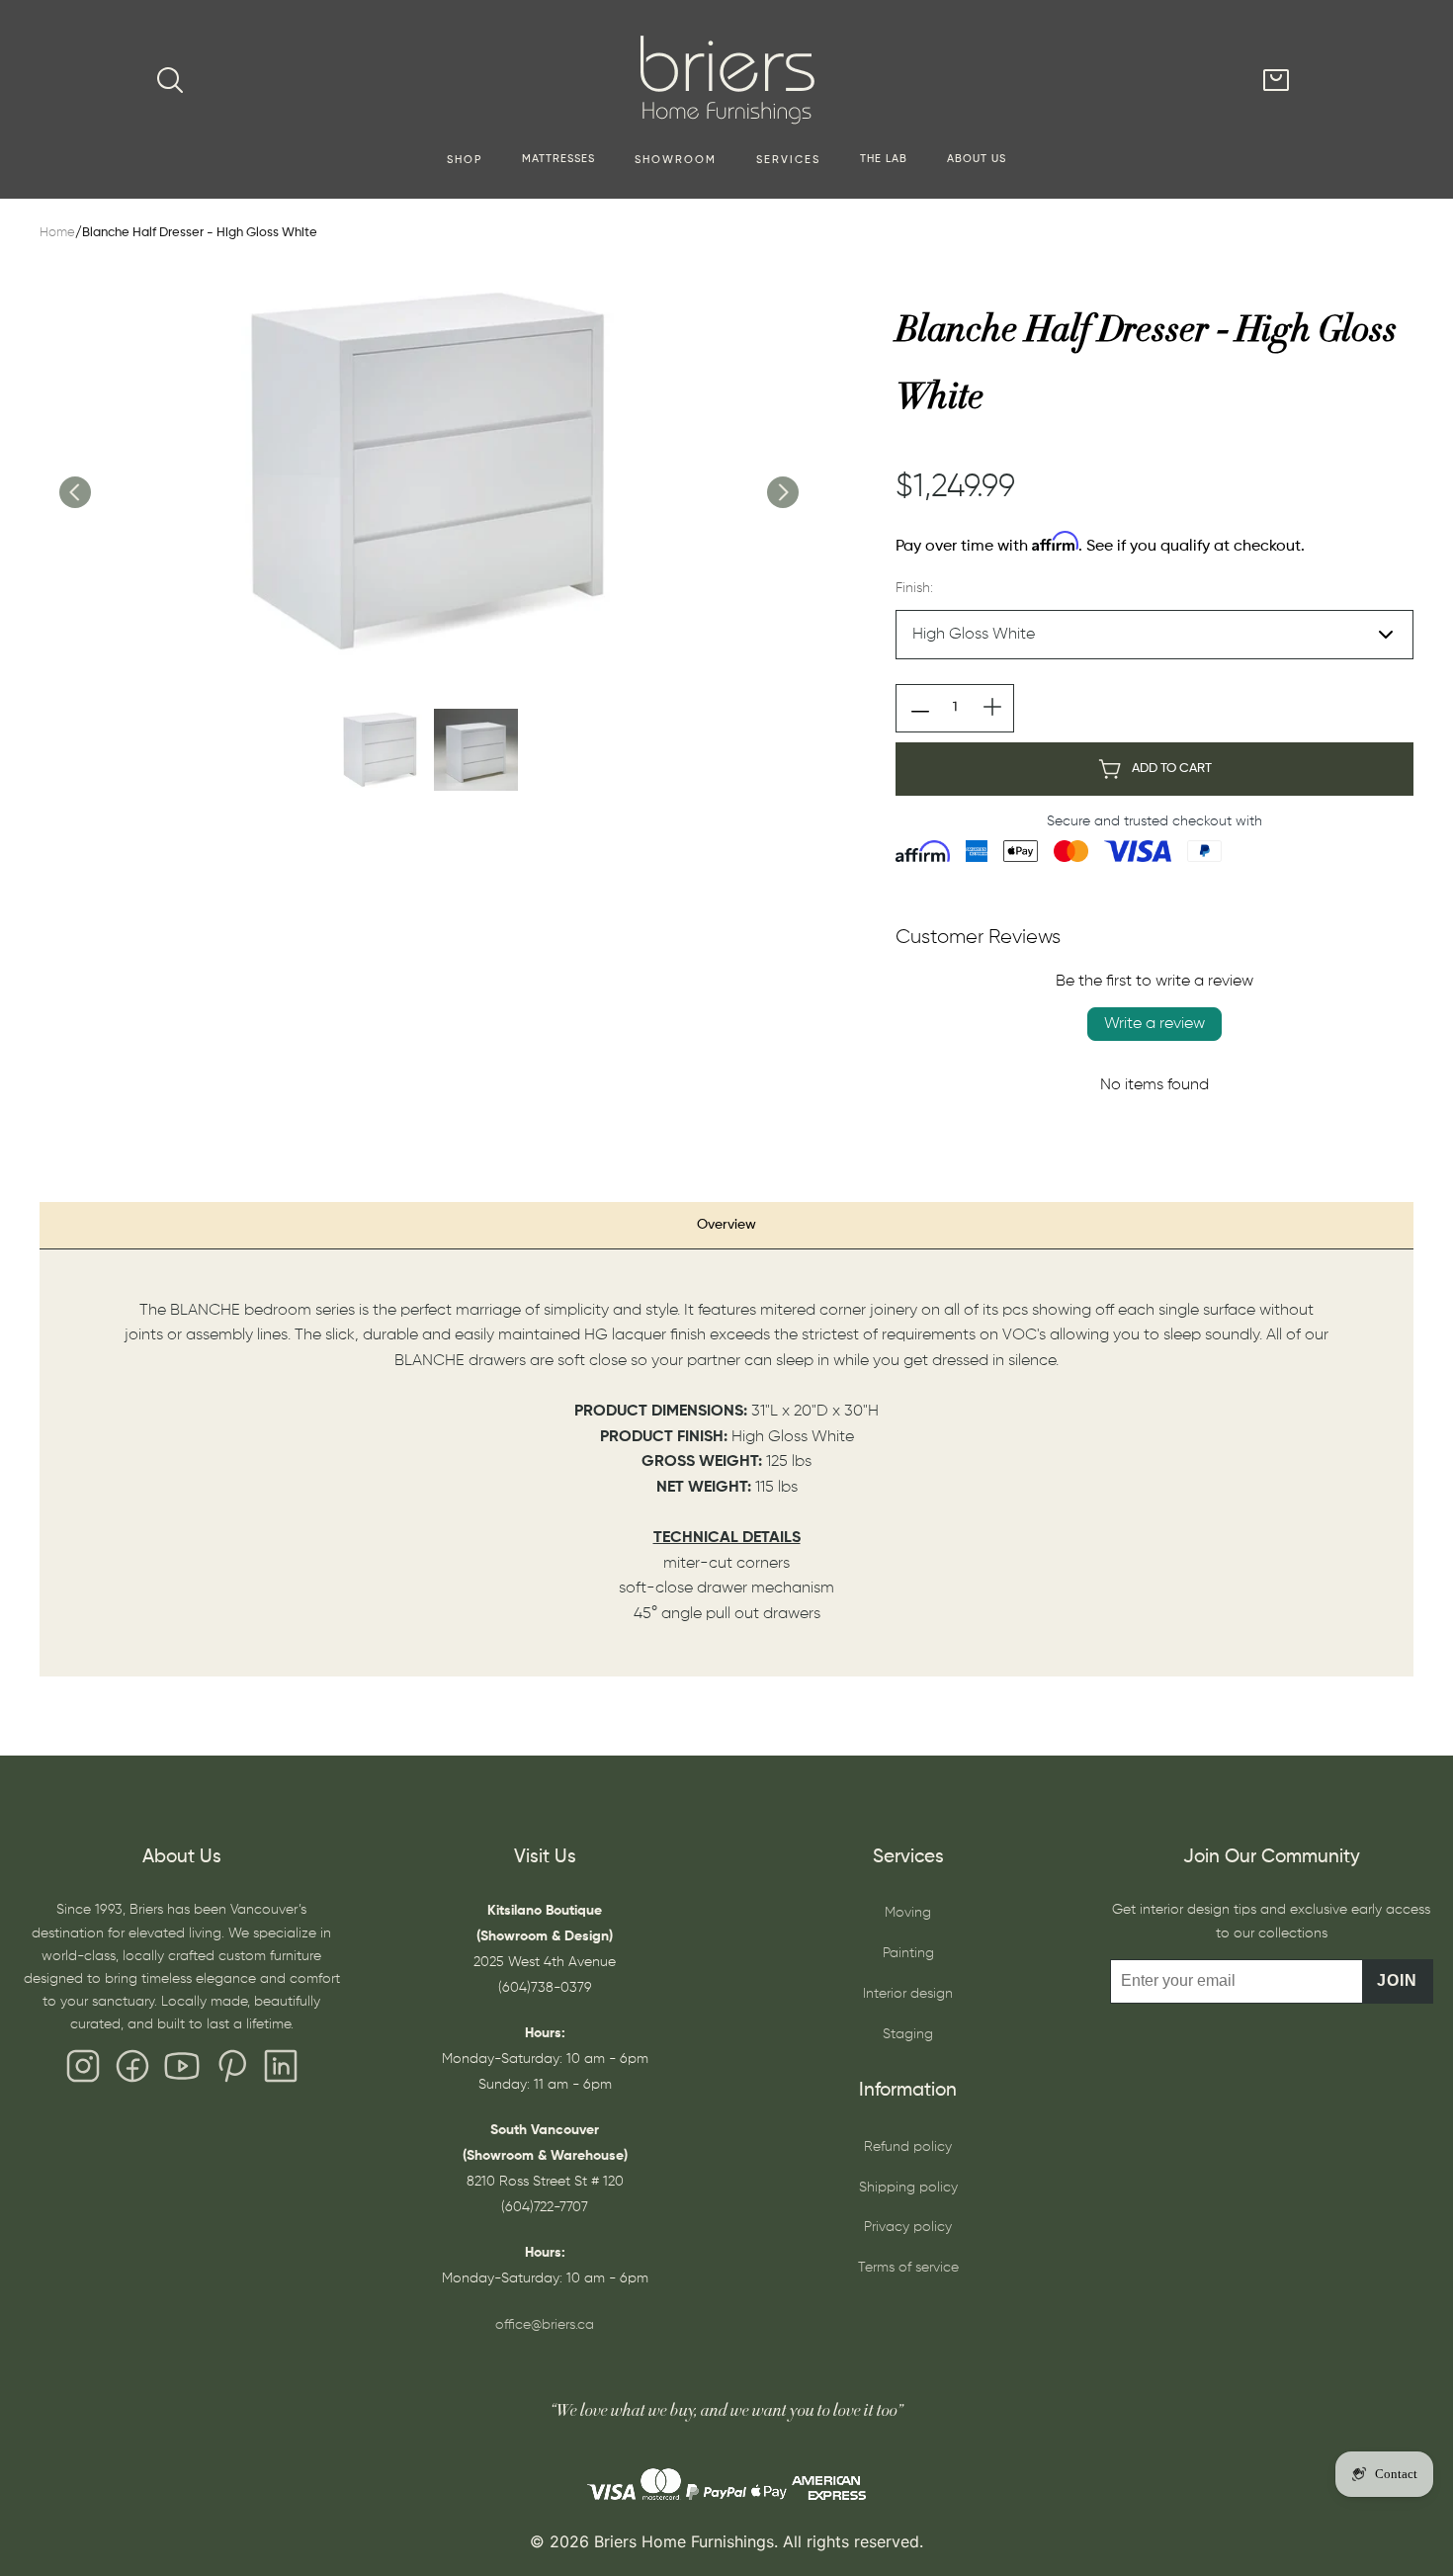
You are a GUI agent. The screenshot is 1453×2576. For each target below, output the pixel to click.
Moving (908, 1913)
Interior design (908, 1994)
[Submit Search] (170, 80)
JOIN (1397, 1980)
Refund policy (908, 2147)
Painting (908, 1953)
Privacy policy (908, 2227)
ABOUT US (977, 159)
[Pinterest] (231, 2071)
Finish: (914, 588)
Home (57, 233)
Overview (726, 1225)
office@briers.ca (545, 2325)
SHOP (465, 160)
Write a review (1154, 1024)
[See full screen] (428, 472)
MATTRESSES (558, 159)
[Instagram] (83, 2071)
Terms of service (908, 2268)
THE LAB (884, 159)
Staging (908, 2034)
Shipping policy (908, 2188)
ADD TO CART (1172, 769)
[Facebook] (132, 2071)
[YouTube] (182, 2071)
